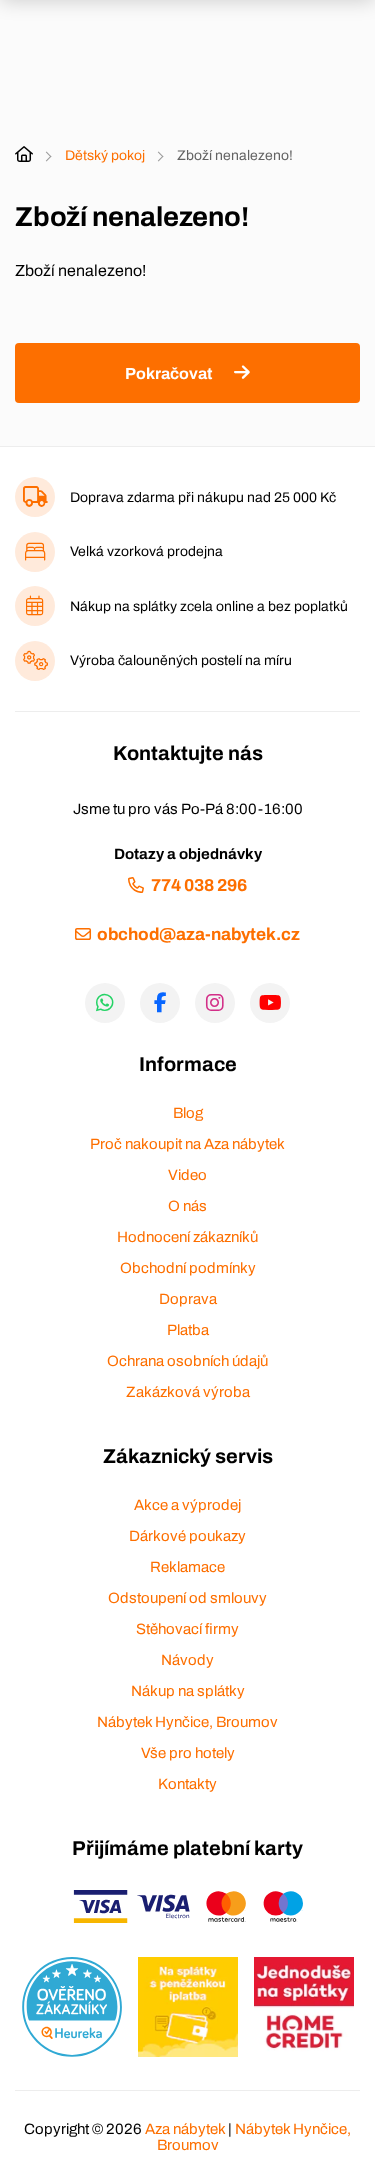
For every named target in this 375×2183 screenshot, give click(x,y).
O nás (187, 1206)
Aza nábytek (185, 2129)
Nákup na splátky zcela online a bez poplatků (209, 606)
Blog (188, 1113)
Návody (187, 1660)
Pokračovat (168, 373)
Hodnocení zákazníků (187, 1237)
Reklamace (187, 1567)
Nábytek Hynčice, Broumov (187, 1722)
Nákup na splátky (188, 1691)
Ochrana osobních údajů (187, 1361)
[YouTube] (270, 1003)
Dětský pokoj (105, 155)
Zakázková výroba (188, 1392)
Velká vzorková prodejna (146, 551)
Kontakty (187, 1784)
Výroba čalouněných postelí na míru (181, 660)
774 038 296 (198, 885)
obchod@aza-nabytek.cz (198, 934)
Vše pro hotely (188, 1753)
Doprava (188, 1299)
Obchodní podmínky (188, 1268)
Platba (188, 1330)
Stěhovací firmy (187, 1629)
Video (187, 1175)
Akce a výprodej (187, 1505)
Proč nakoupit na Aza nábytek (187, 1144)
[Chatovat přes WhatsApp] (105, 1003)
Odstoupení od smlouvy (187, 1598)
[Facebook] (160, 1003)
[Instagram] (215, 1003)
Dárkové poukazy (187, 1536)
